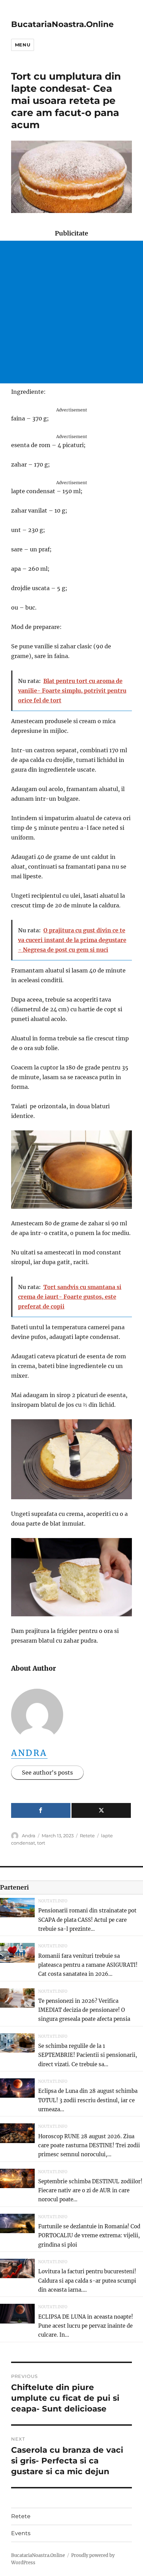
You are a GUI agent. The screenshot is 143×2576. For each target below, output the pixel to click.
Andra (29, 1753)
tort (41, 1843)
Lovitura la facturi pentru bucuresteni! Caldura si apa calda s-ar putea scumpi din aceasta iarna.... (87, 2281)
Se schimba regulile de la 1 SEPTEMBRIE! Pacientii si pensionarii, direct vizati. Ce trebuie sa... (88, 2055)
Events (21, 2533)
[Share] (41, 1810)
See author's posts (47, 1773)
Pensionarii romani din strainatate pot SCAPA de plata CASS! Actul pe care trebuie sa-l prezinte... (87, 1920)
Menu (23, 45)
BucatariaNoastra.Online (62, 24)
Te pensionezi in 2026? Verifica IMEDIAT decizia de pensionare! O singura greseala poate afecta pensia (84, 2010)
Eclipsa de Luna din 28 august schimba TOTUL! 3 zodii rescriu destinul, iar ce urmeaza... (88, 2100)
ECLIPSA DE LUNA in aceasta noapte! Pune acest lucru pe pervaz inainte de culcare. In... (86, 2326)
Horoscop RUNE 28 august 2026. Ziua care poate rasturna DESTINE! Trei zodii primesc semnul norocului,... (89, 2146)
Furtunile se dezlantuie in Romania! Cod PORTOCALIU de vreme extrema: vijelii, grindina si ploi (89, 2236)
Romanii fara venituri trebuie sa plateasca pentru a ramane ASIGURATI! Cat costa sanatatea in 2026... (88, 1965)
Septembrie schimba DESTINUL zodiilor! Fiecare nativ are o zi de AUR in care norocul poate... (90, 2191)
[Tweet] (101, 1810)
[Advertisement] (71, 312)
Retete (87, 1836)
